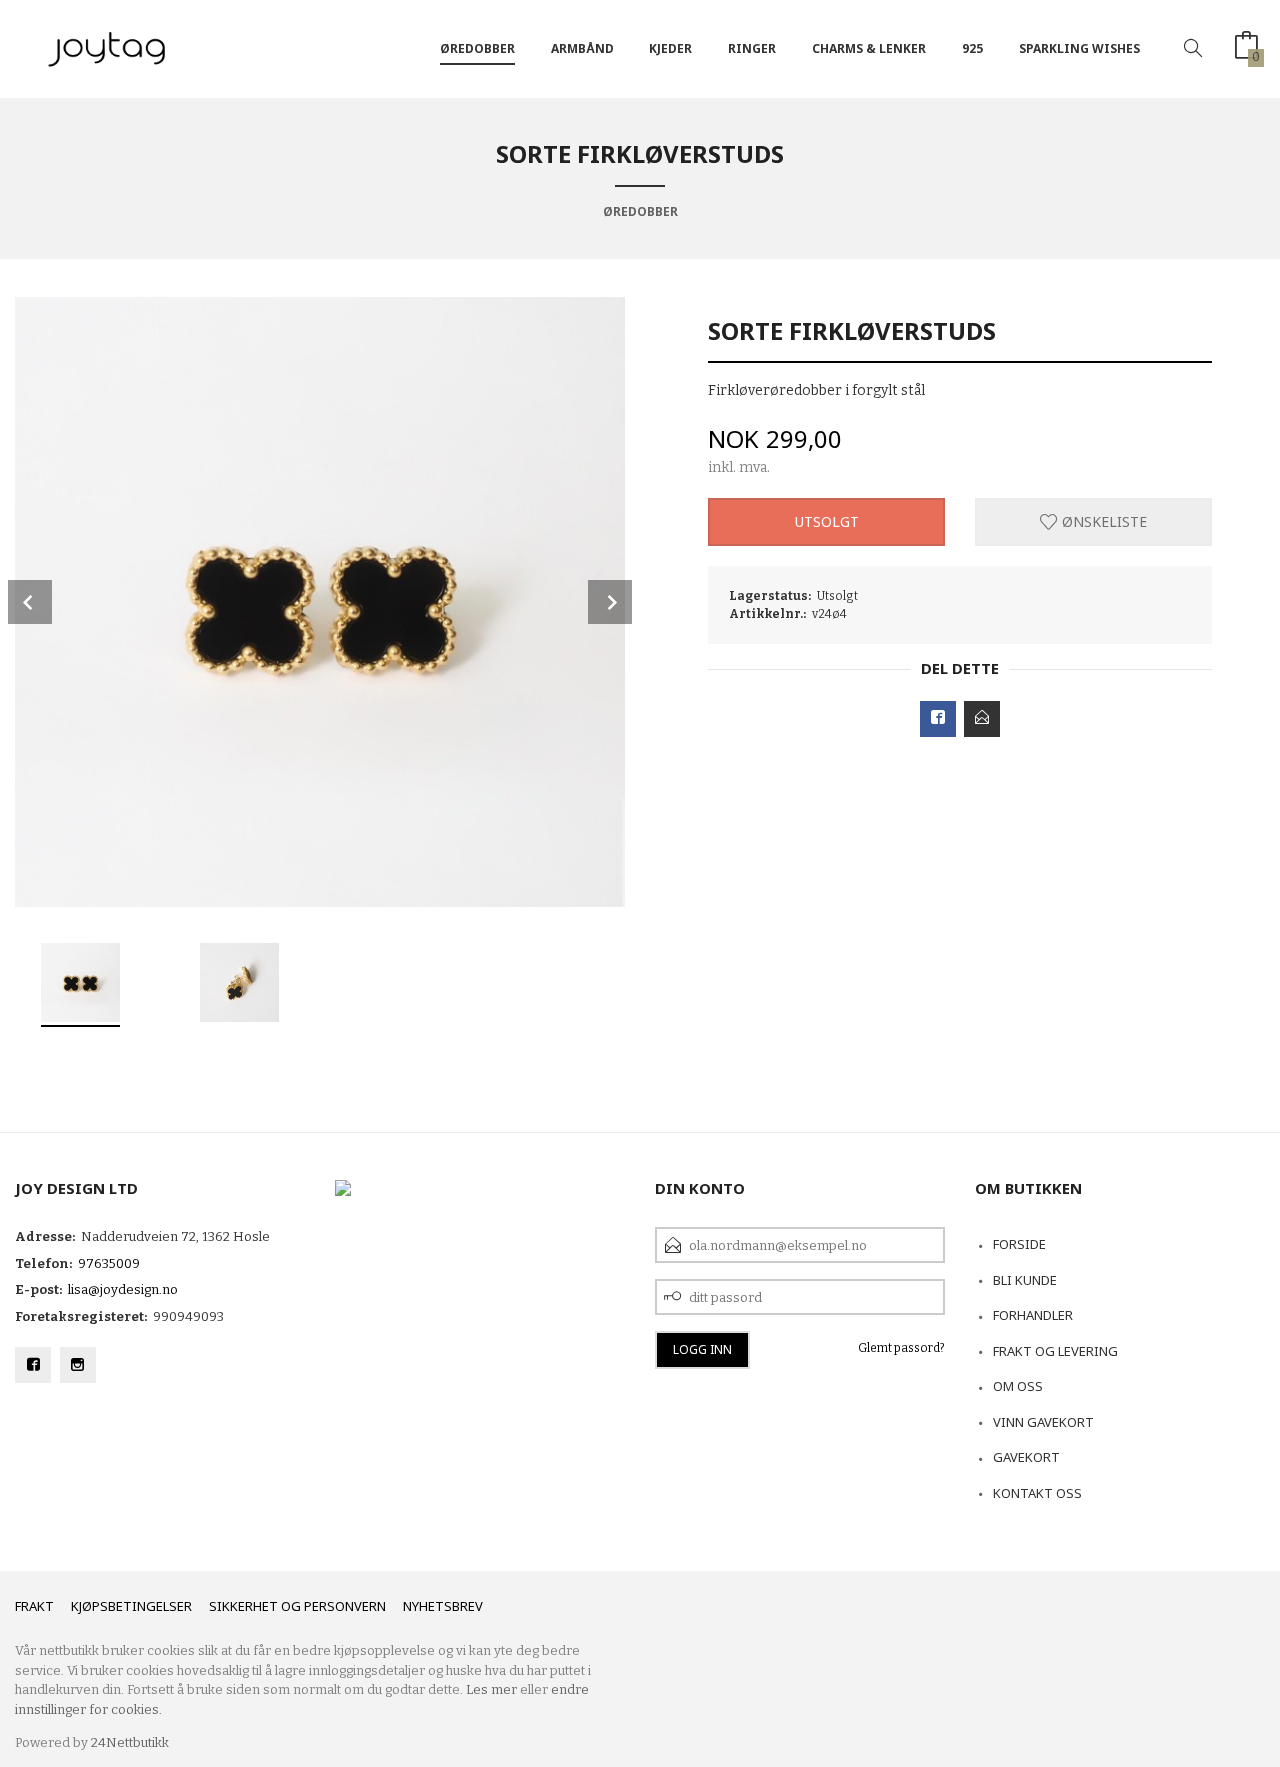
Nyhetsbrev (443, 1606)
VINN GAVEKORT (1043, 1422)
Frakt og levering (1055, 1351)
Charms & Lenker (869, 48)
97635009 (109, 1263)
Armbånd (582, 48)
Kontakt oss (1037, 1493)
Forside (1019, 1244)
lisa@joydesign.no (123, 1289)
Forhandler (1033, 1315)
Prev (30, 602)
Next (610, 602)
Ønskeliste (1102, 521)
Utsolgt (827, 521)
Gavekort (1026, 1457)
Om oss (1018, 1386)
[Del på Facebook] (938, 719)
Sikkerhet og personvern (297, 1606)
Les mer (491, 1689)
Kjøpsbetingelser (131, 1606)
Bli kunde (1025, 1280)
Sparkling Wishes (1079, 48)
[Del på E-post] (982, 719)
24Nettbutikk (130, 1742)
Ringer (752, 48)
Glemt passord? (901, 1348)
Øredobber (477, 48)
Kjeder (670, 48)
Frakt (34, 1606)
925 (972, 48)
